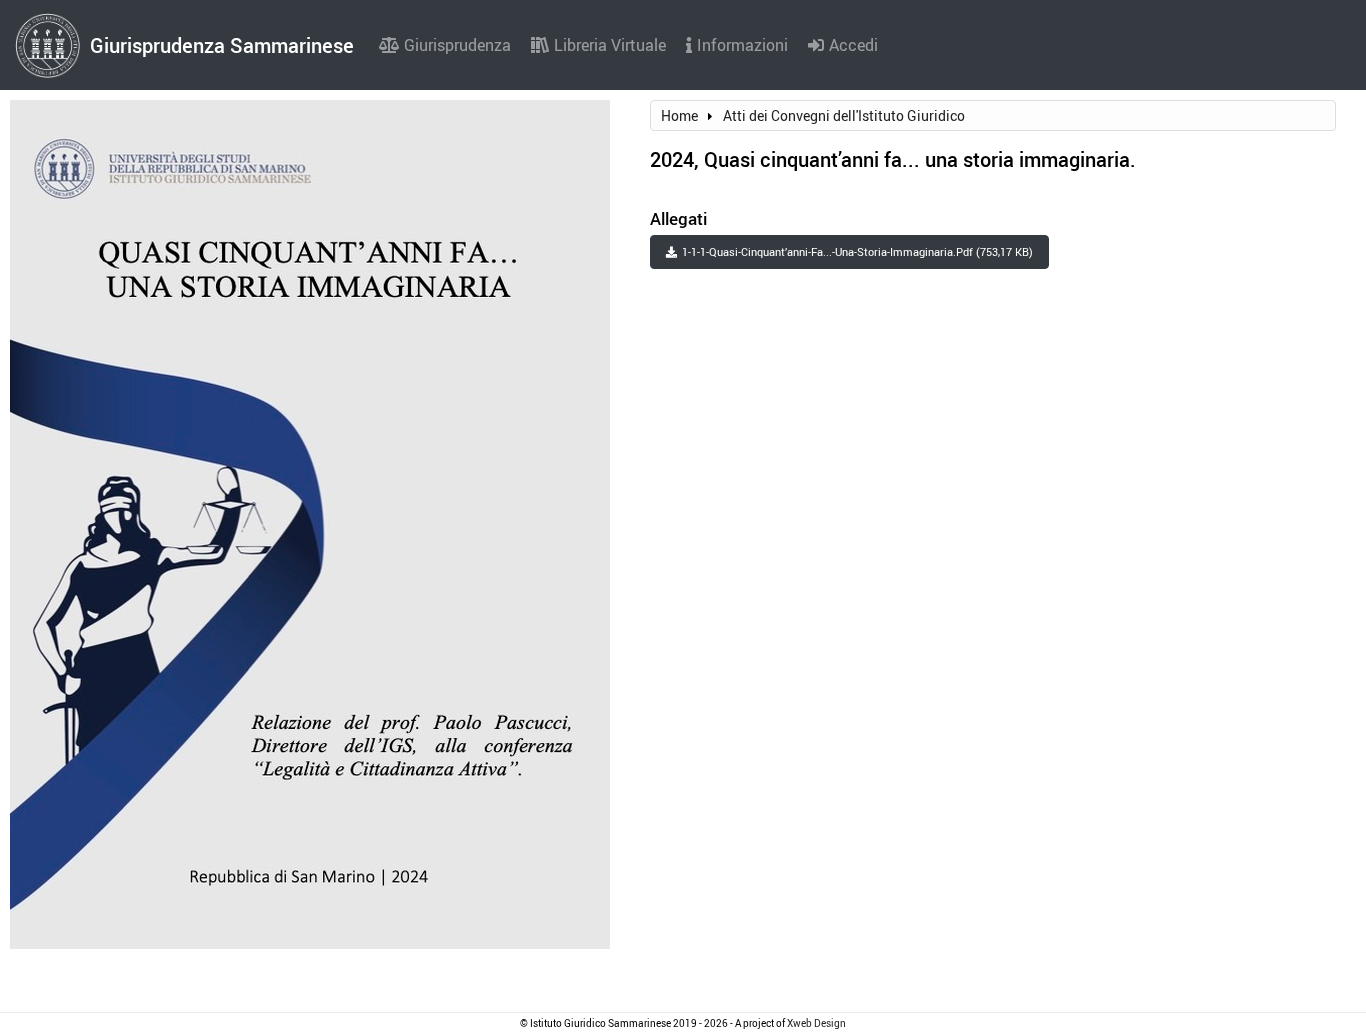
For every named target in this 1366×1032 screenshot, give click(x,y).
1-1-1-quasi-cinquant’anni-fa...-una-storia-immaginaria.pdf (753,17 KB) (857, 251)
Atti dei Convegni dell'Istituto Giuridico (844, 115)
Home (679, 115)
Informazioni (742, 45)
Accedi (853, 45)
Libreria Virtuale (610, 45)
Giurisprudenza (457, 45)
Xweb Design (816, 1023)
